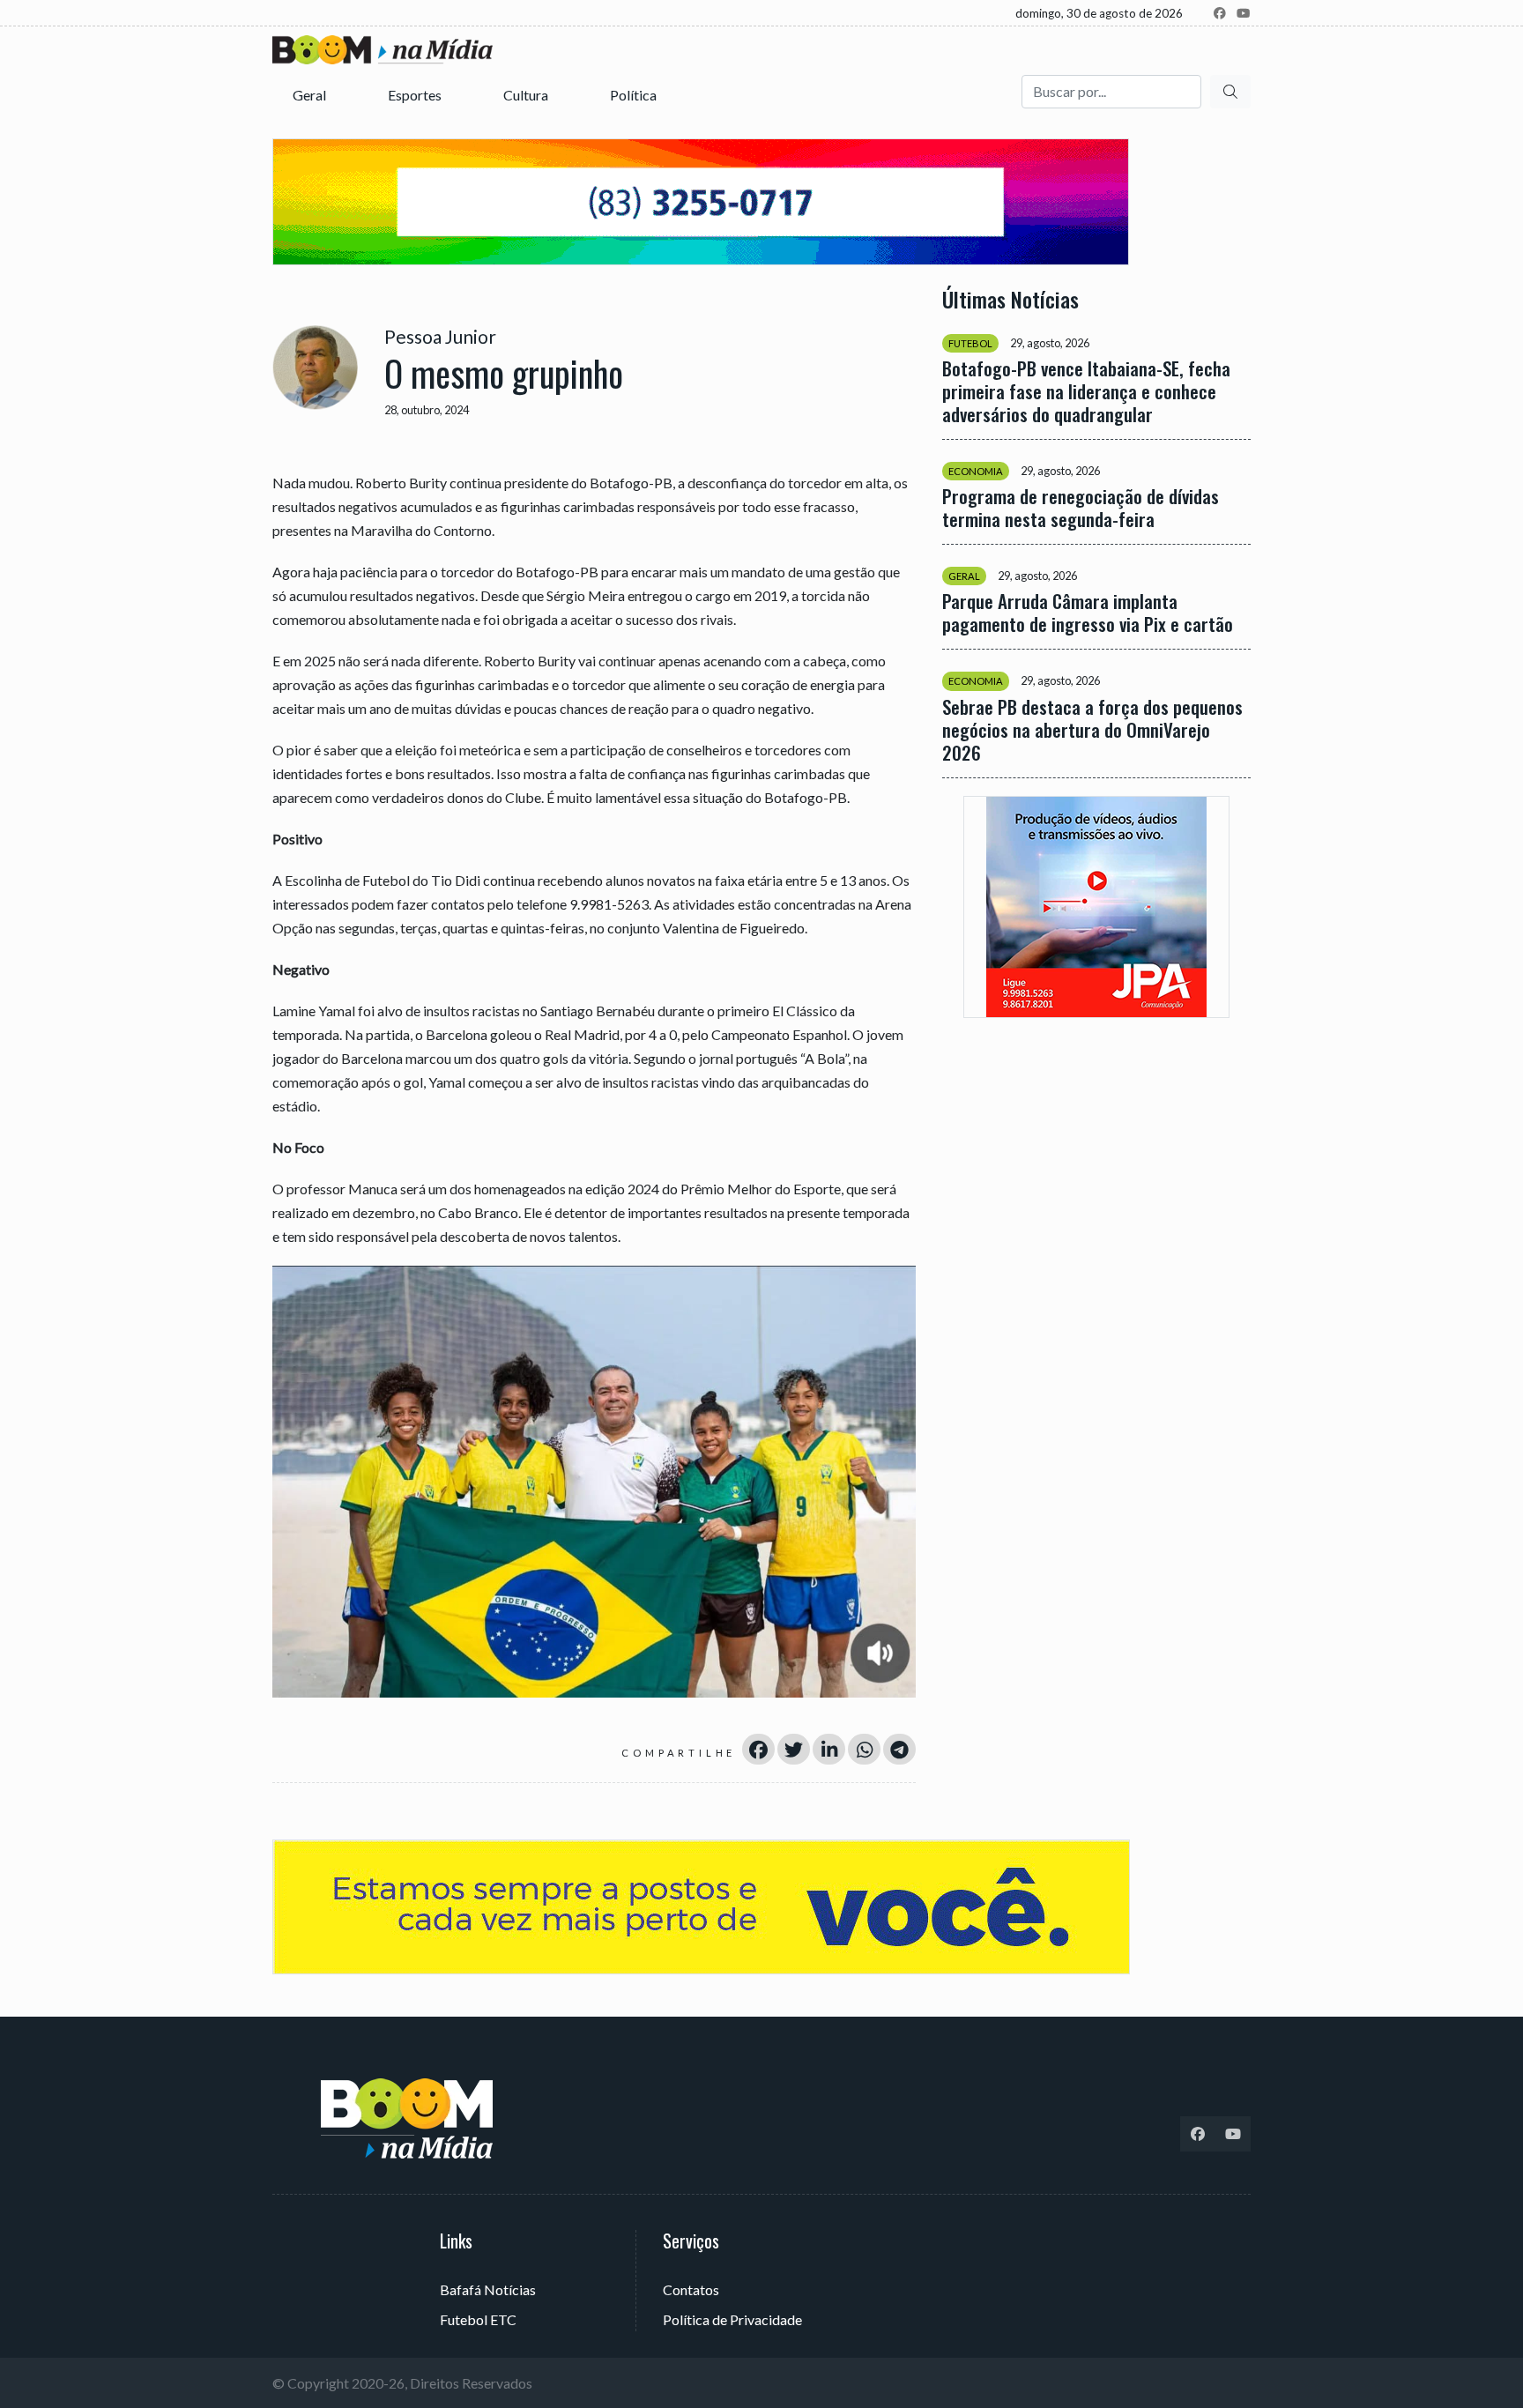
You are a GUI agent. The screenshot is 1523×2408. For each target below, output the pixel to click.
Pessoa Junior (440, 336)
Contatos (691, 2289)
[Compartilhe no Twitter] (794, 1749)
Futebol (970, 343)
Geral (311, 95)
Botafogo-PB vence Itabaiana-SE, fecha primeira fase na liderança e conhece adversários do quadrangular (1086, 391)
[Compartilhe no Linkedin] (829, 1749)
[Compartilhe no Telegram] (899, 1749)
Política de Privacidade (732, 2319)
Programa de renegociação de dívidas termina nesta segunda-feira (1081, 508)
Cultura (527, 95)
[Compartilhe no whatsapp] (864, 1749)
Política (635, 95)
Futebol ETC (478, 2319)
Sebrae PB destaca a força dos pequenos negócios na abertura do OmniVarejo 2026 (1092, 729)
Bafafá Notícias (488, 2289)
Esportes (416, 95)
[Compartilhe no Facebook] (758, 1749)
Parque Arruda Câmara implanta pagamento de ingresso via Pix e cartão (1088, 613)
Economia (976, 471)
